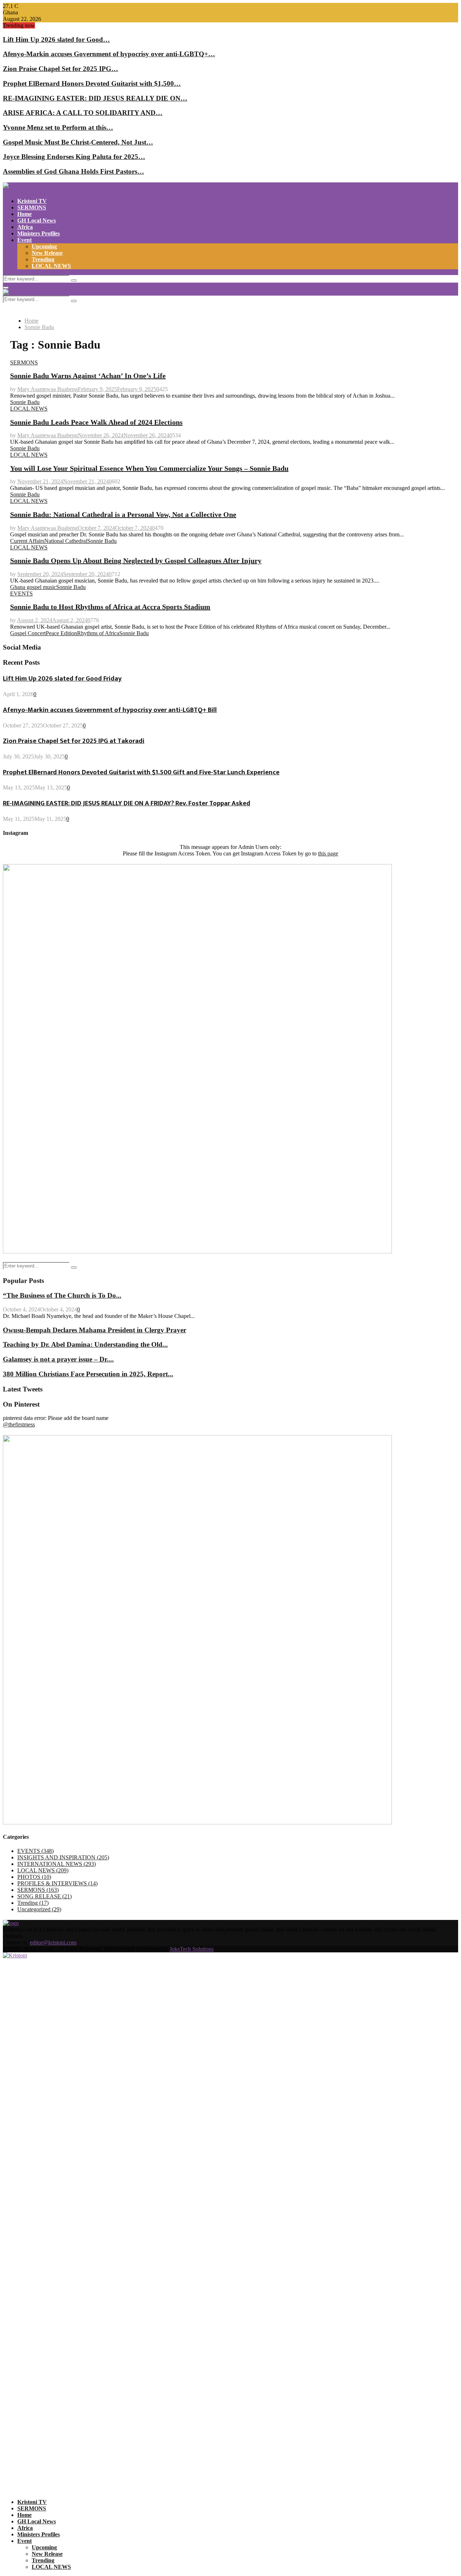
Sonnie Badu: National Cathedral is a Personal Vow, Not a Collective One (123, 514)
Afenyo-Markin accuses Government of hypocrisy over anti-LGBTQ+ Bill (110, 710)
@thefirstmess (19, 1424)
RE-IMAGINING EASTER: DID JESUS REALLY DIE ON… (95, 98)
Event (24, 240)
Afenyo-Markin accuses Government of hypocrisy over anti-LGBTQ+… (109, 54)
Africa (25, 227)
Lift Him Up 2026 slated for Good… (56, 39)
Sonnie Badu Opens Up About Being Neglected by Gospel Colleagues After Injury (136, 561)
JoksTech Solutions (192, 1949)
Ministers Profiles (39, 233)
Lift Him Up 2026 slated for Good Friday (62, 679)
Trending (43, 259)
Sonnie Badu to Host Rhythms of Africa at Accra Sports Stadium (110, 607)
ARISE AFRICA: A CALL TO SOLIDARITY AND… (83, 113)
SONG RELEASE (44, 1896)
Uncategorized (39, 1909)
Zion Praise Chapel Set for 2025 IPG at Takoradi (74, 741)
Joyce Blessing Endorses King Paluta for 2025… (74, 157)
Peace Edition (61, 633)
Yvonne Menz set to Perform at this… (58, 127)
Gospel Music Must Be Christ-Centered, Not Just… (78, 142)
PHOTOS (34, 1877)
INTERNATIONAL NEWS (57, 1864)
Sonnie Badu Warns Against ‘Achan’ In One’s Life (88, 376)
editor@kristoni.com (53, 1942)
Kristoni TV (32, 201)
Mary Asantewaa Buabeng (48, 389)
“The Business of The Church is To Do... (62, 1295)
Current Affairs (27, 541)
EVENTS (21, 594)
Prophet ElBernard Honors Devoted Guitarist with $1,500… (92, 83)
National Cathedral (66, 541)
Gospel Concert (28, 633)
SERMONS (32, 207)
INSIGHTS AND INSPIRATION (63, 1857)
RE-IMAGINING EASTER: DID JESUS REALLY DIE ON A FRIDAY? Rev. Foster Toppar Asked (127, 803)
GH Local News (37, 220)
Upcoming (44, 246)
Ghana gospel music (33, 587)
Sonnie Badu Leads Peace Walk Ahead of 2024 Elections (96, 422)
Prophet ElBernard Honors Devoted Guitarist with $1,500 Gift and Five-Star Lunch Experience (141, 772)
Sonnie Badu (25, 402)
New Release (47, 253)
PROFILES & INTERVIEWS (57, 1883)
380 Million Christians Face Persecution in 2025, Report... (88, 1374)
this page (328, 853)
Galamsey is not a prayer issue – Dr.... (58, 1359)
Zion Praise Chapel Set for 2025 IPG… (61, 69)
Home (24, 214)
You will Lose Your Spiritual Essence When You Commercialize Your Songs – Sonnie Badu (149, 468)
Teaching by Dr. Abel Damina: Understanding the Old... (85, 1344)
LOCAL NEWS (51, 266)
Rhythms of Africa (98, 633)
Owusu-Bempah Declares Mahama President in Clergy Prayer (95, 1330)
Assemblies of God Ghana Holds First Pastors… (73, 171)
